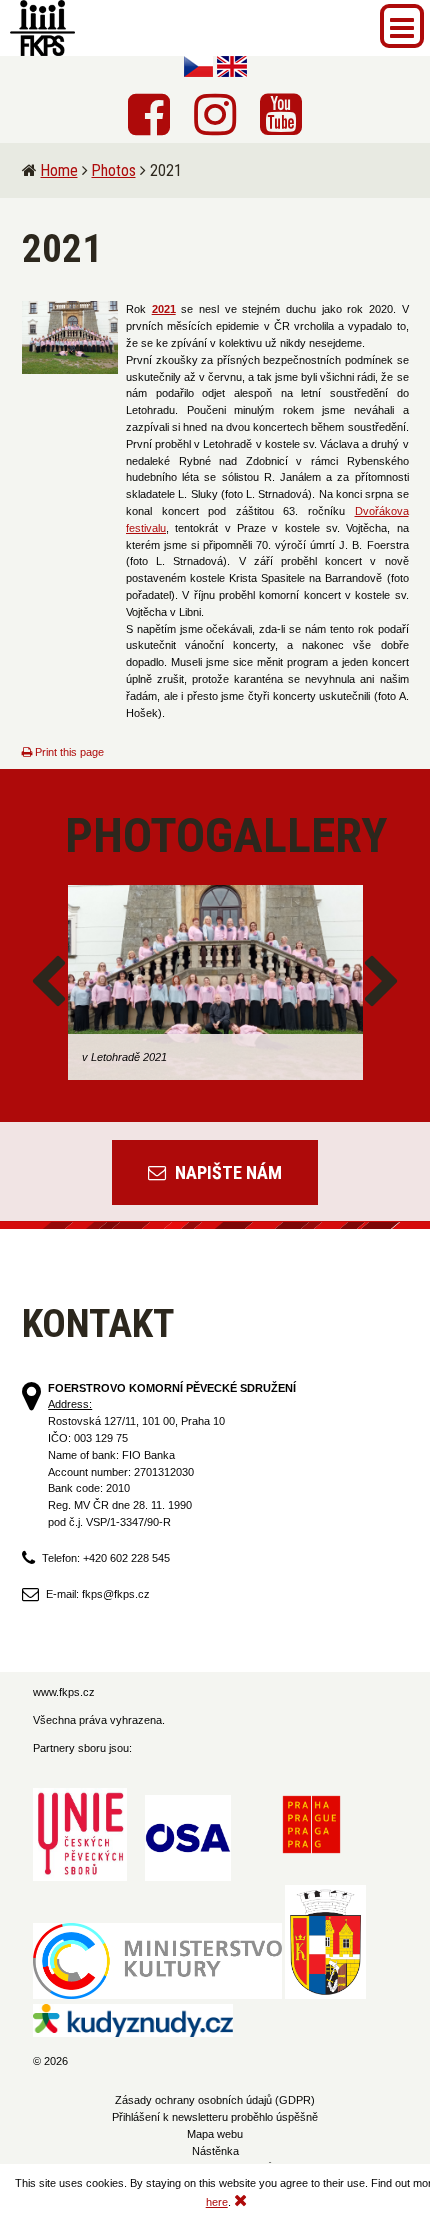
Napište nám (226, 1172)
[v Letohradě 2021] (215, 983)
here (217, 2202)
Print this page (68, 752)
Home (59, 170)
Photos (114, 170)
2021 (164, 309)
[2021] (70, 337)
